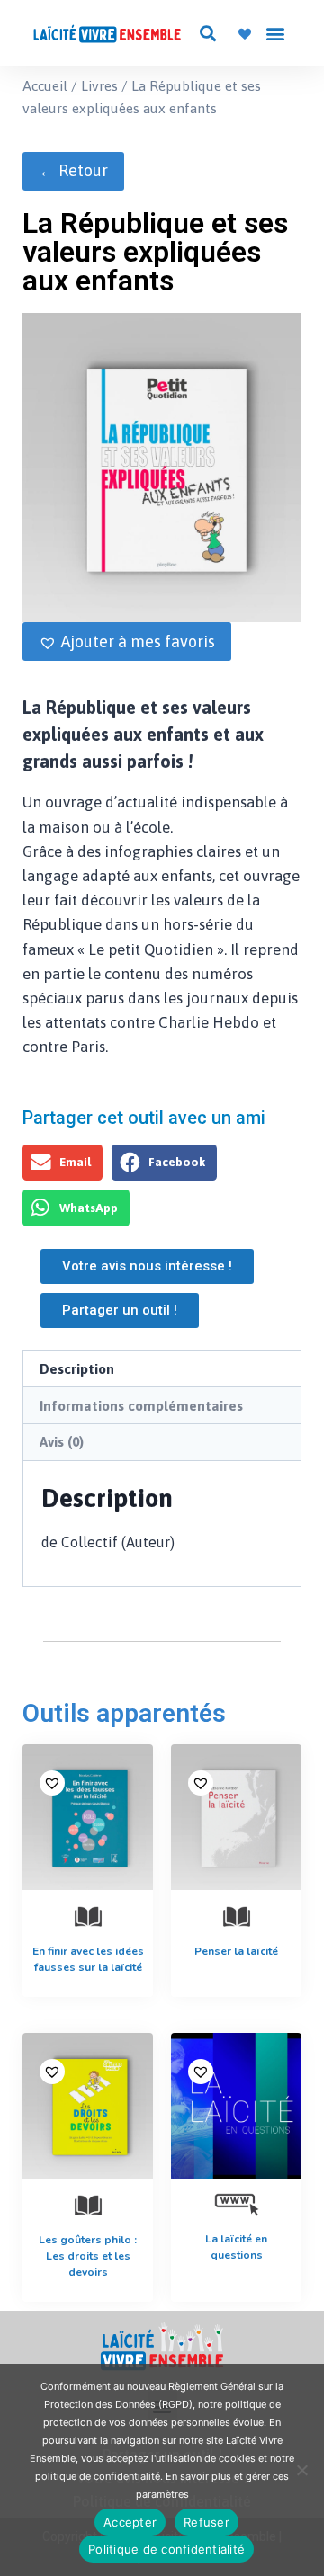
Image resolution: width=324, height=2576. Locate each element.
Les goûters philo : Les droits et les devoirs (88, 2256)
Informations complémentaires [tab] (141, 1406)
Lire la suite (234, 1986)
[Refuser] (301, 2470)
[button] (207, 33)
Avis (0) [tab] (62, 1442)
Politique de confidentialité (166, 2549)
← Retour (73, 170)
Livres (99, 85)
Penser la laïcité (236, 1951)
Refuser (207, 2522)
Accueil (45, 85)
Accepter (130, 2522)
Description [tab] (77, 1369)
